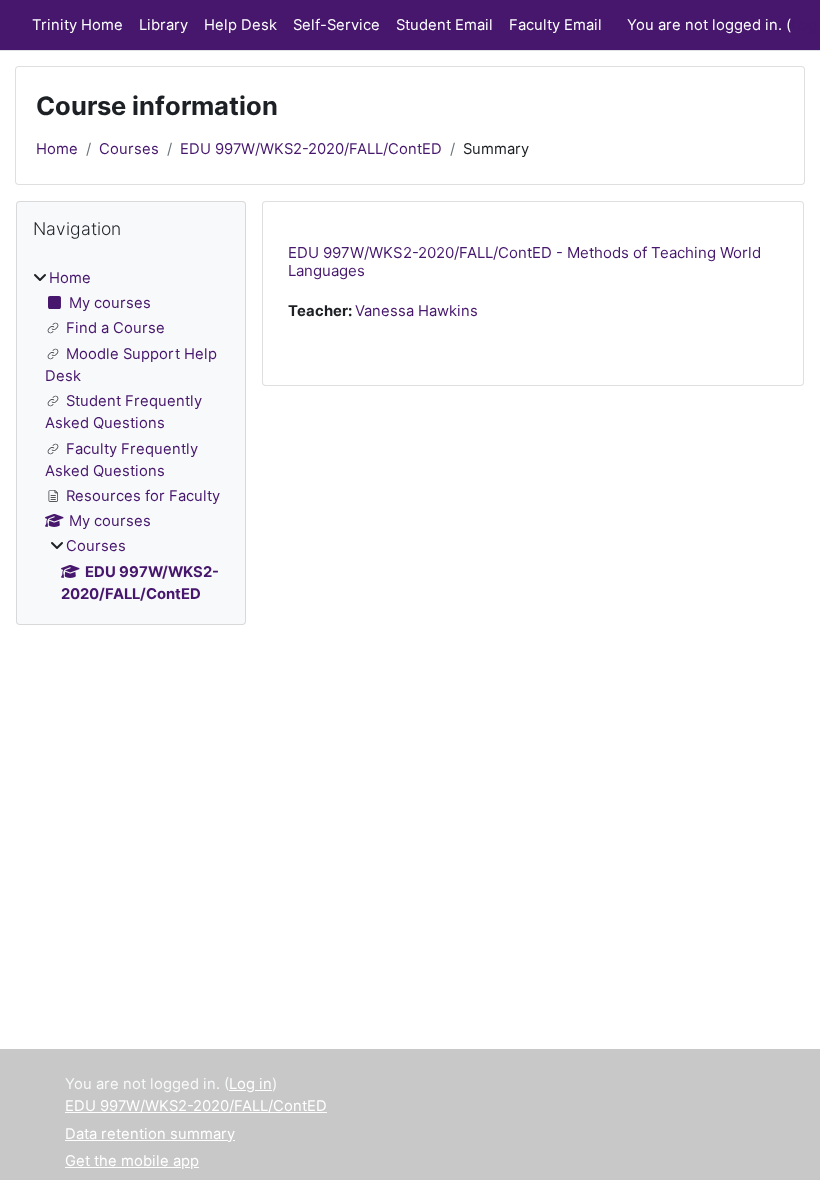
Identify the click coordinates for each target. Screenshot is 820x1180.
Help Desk (240, 25)
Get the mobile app (132, 1161)
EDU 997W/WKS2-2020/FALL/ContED (311, 149)
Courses (129, 149)
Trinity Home (77, 25)
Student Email (444, 25)
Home (57, 149)
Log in (250, 1084)
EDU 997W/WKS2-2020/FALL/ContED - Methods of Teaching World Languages (524, 261)
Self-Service (336, 25)
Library (163, 25)
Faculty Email (555, 25)
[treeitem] (131, 436)
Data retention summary (150, 1134)
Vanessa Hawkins (416, 311)
